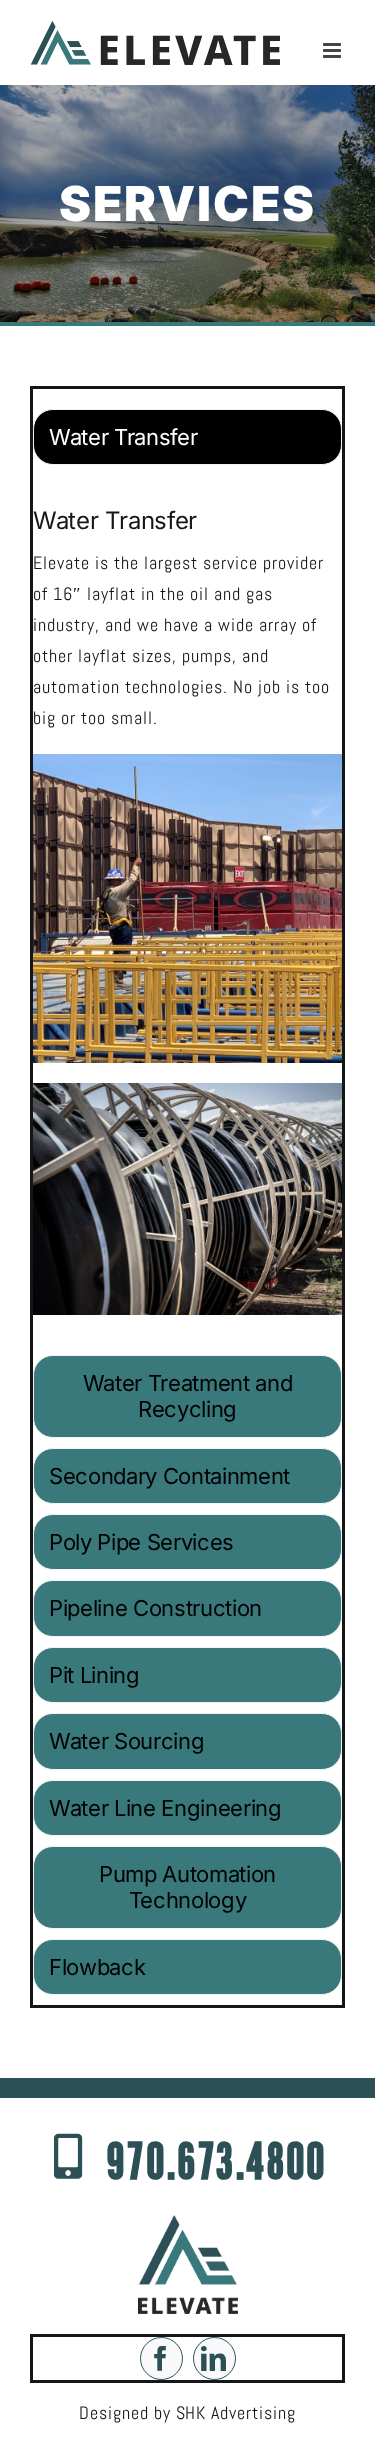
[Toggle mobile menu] (334, 50)
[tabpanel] (187, 914)
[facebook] (161, 2358)
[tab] (187, 437)
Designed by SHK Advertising (188, 2412)
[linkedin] (214, 2358)
